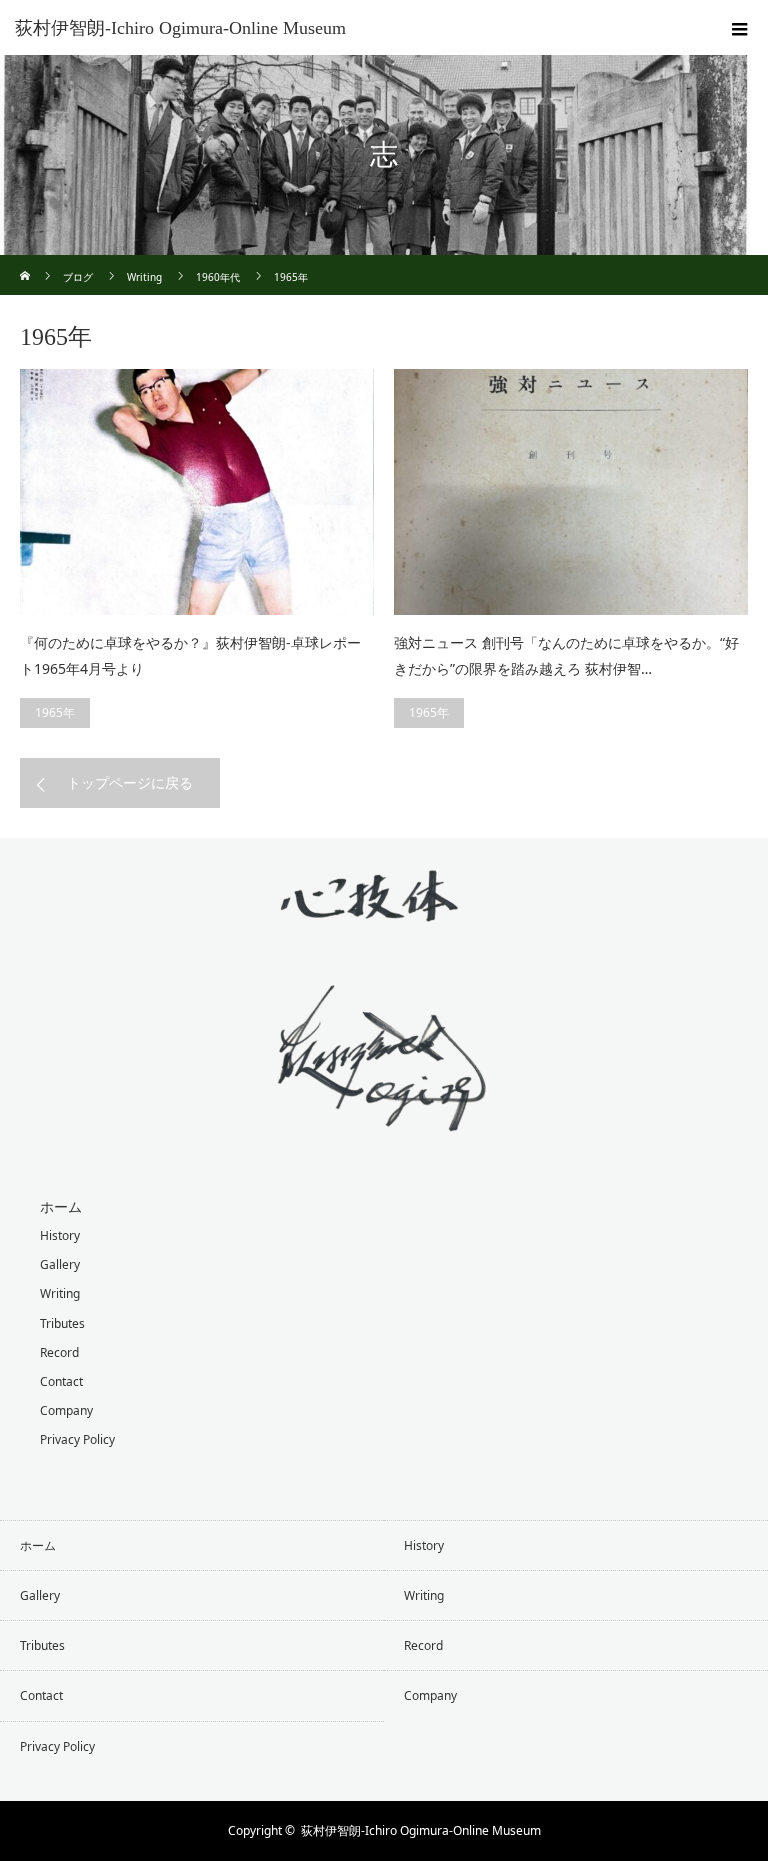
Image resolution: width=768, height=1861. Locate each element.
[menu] (740, 28)
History (60, 1235)
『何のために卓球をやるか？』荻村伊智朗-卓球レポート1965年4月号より (190, 656)
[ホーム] (26, 262)
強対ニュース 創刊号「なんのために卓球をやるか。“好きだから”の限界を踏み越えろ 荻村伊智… (566, 656)
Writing (60, 1293)
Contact (61, 1381)
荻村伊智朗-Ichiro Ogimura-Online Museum (180, 28)
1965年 (55, 712)
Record (59, 1352)
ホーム (61, 1206)
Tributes (62, 1323)
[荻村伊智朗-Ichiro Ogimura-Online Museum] (384, 1116)
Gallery (60, 1264)
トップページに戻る (130, 782)
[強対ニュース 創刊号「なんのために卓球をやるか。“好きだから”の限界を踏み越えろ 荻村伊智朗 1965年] (571, 492)
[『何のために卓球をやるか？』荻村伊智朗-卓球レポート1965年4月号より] (197, 492)
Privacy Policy (77, 1439)
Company (66, 1410)
